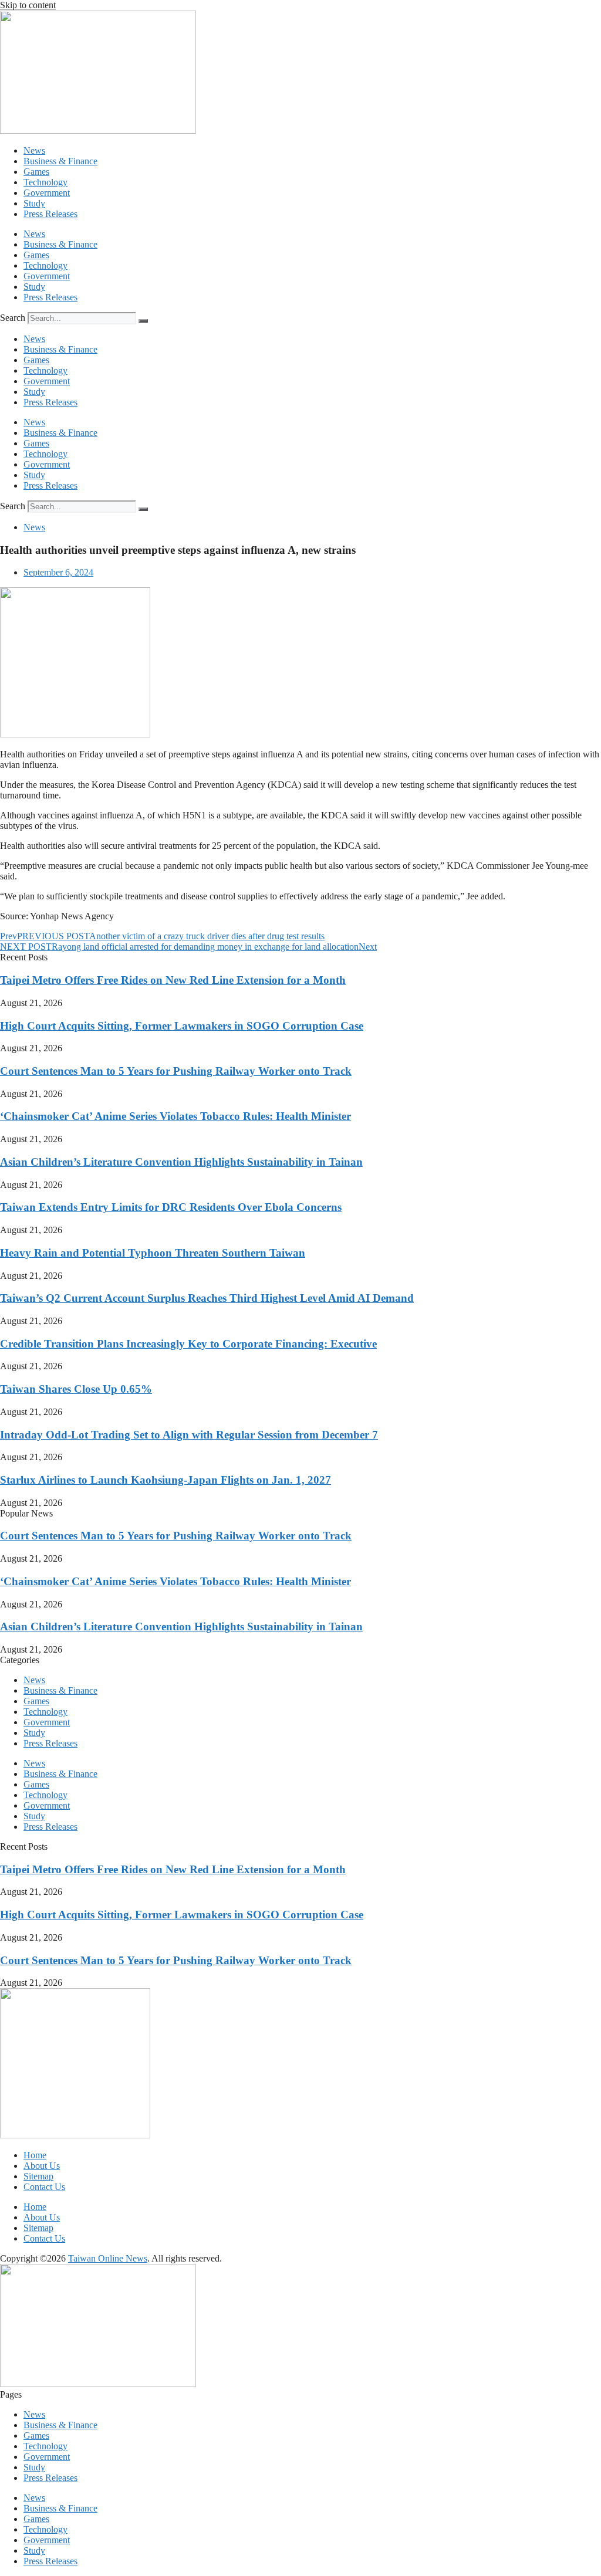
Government (47, 193)
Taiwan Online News (108, 2258)
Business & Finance (60, 161)
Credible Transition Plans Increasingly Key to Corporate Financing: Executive (188, 1344)
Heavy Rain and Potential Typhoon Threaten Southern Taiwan (153, 1253)
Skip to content (28, 5)
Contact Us (44, 2187)
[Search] (143, 321)
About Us (42, 2166)
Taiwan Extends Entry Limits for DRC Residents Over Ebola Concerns (171, 1207)
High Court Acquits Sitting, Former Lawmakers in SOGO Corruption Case (182, 1026)
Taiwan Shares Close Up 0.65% (76, 1389)
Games (36, 172)
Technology (45, 182)
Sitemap (38, 2176)
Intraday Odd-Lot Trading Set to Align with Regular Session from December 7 (189, 1435)
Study (34, 203)
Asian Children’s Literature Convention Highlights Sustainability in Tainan (181, 1162)
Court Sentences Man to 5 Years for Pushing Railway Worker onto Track (176, 1071)
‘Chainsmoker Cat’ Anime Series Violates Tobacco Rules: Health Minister (175, 1116)
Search (13, 318)
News (34, 150)
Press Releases (50, 214)
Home (35, 2155)
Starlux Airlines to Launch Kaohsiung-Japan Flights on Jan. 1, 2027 (166, 1480)
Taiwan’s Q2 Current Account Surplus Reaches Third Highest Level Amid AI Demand (207, 1298)
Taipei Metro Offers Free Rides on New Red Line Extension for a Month (173, 980)
